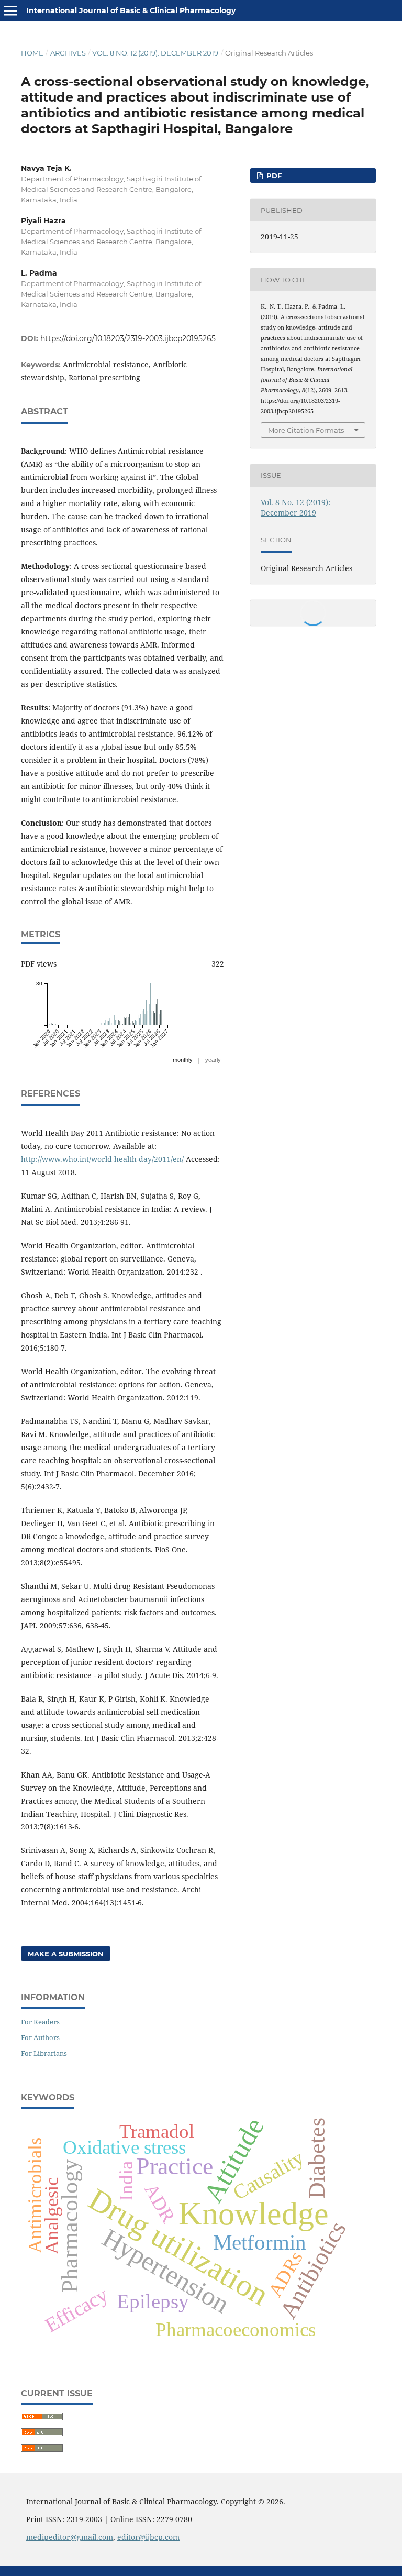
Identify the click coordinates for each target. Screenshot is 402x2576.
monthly (183, 1060)
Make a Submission (66, 1954)
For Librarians (44, 2053)
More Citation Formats (306, 430)
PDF (273, 176)
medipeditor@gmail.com (70, 2537)
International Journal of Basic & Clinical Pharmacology (131, 10)
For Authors (40, 2037)
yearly (213, 1060)
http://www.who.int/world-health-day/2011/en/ (102, 1159)
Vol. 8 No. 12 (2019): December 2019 (155, 53)
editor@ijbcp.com (148, 2537)
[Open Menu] (10, 10)
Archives (68, 53)
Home (32, 53)
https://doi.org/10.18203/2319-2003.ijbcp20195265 (128, 338)
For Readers (40, 2022)
